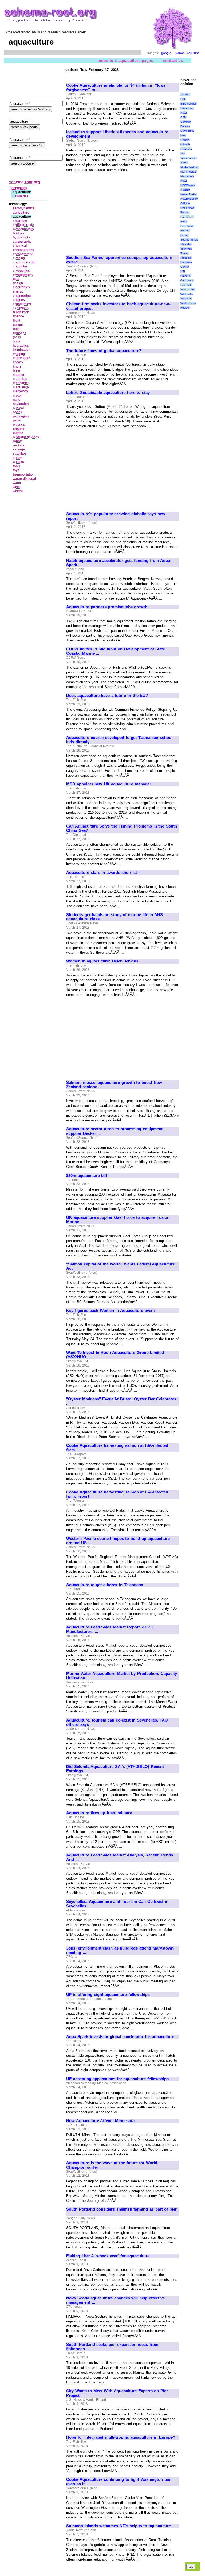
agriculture (21, 213)
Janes (184, 163)
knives (18, 362)
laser (17, 370)
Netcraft (185, 190)
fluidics (18, 325)
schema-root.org (25, 182)
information (21, 358)
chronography (23, 250)
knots (17, 366)
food (16, 329)
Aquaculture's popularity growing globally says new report (116, 516)
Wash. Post (188, 289)
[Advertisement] (111, 211)
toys (16, 470)
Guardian (186, 149)
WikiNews (186, 299)
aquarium (20, 221)
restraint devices (26, 437)
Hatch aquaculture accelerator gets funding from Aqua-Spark (119, 563)
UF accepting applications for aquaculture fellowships (117, 2079)
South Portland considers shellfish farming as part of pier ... (121, 2212)
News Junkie (188, 194)
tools (17, 466)
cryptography (23, 275)
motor (17, 396)
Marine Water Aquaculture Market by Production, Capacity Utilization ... (122, 1676)
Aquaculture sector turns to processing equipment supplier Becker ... (114, 1131)
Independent (188, 158)
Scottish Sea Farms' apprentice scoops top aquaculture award (119, 260)
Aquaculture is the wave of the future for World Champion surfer (112, 2165)
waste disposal (24, 479)
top (191, 2567)
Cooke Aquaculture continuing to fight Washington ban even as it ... (119, 2482)
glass (17, 337)
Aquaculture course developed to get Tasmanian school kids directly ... (119, 740)
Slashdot (186, 244)
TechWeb (186, 249)
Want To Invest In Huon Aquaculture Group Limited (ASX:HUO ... (115, 1355)
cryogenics (21, 271)
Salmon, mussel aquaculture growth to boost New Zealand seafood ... (114, 1085)
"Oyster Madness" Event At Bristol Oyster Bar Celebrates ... (121, 1401)
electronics (21, 287)
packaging (21, 416)
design (18, 283)
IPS (183, 153)
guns (17, 341)
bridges (19, 233)
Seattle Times (189, 240)
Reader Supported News (187, 217)
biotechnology (23, 229)
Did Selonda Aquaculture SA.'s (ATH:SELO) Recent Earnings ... (115, 1769)
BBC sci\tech (189, 104)
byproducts (21, 237)
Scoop (184, 235)
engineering (22, 296)
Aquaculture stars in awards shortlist (102, 873)
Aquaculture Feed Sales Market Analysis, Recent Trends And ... (120, 1857)
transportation (24, 474)
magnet (19, 375)
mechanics (21, 383)
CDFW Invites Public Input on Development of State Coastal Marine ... (116, 651)
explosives (21, 308)
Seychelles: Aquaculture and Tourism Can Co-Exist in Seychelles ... (117, 1904)
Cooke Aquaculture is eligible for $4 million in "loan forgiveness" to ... (116, 88)
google (166, 53)
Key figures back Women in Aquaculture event (111, 1311)
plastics (19, 425)
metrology (21, 391)
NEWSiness (188, 185)
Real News (187, 226)
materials (20, 379)
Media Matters (189, 167)
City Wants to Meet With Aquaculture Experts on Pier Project (117, 2393)
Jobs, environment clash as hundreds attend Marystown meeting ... (120, 1950)
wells (17, 487)
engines (19, 300)
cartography (22, 242)
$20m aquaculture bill (86, 1176)
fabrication (21, 312)
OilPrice (185, 203)
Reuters (185, 231)
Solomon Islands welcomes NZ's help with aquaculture (119, 2526)
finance (18, 316)
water (17, 483)
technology (19, 188)
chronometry (23, 254)
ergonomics (22, 304)
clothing (19, 258)
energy (18, 291)
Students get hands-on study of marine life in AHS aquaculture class (115, 917)
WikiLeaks (187, 294)
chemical (20, 246)
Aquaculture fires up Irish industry (99, 1813)
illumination (21, 350)
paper (17, 420)
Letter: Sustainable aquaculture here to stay (108, 393)
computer (20, 266)
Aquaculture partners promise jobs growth (107, 607)
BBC (183, 99)
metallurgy (21, 387)
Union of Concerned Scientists (187, 280)
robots (18, 441)
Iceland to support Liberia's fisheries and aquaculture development (117, 134)
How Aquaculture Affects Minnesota (100, 2121)
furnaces (20, 333)
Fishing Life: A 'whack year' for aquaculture (108, 2256)
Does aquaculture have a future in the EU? (107, 696)
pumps (18, 433)
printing (19, 429)
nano (17, 400)
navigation (21, 404)
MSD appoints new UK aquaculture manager (109, 784)
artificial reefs (24, 225)
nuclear (19, 408)
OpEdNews (187, 208)
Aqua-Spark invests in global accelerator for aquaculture (120, 2037)
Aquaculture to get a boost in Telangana (105, 1585)
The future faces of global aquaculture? (104, 351)
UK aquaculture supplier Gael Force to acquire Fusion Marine (118, 1220)
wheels (18, 491)
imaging (19, 354)
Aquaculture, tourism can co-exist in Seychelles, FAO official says (117, 1722)
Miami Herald (189, 172)
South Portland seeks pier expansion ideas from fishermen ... (112, 2347)
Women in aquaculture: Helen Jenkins (102, 961)
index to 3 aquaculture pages (125, 60)
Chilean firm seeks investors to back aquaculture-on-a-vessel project (118, 306)
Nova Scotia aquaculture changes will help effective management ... (115, 2300)
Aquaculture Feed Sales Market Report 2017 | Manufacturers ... (109, 1629)
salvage (19, 449)
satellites (20, 454)
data (16, 279)
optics (17, 412)
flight (17, 321)
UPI (183, 271)
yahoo (180, 53)
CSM (183, 117)
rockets (19, 445)
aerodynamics (24, 208)
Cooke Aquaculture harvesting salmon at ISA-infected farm (117, 1448)
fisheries (22, 196)
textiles (18, 462)
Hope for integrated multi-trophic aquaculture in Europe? (121, 2437)
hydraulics (21, 346)
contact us (173, 60)
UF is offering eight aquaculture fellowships (108, 1995)
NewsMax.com (189, 199)
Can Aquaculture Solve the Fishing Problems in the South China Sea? (122, 828)
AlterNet (185, 95)
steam (18, 458)
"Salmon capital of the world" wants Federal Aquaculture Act (121, 1266)
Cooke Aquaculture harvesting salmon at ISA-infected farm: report (117, 1494)
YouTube (193, 53)
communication (25, 262)
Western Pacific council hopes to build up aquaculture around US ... (118, 1541)
